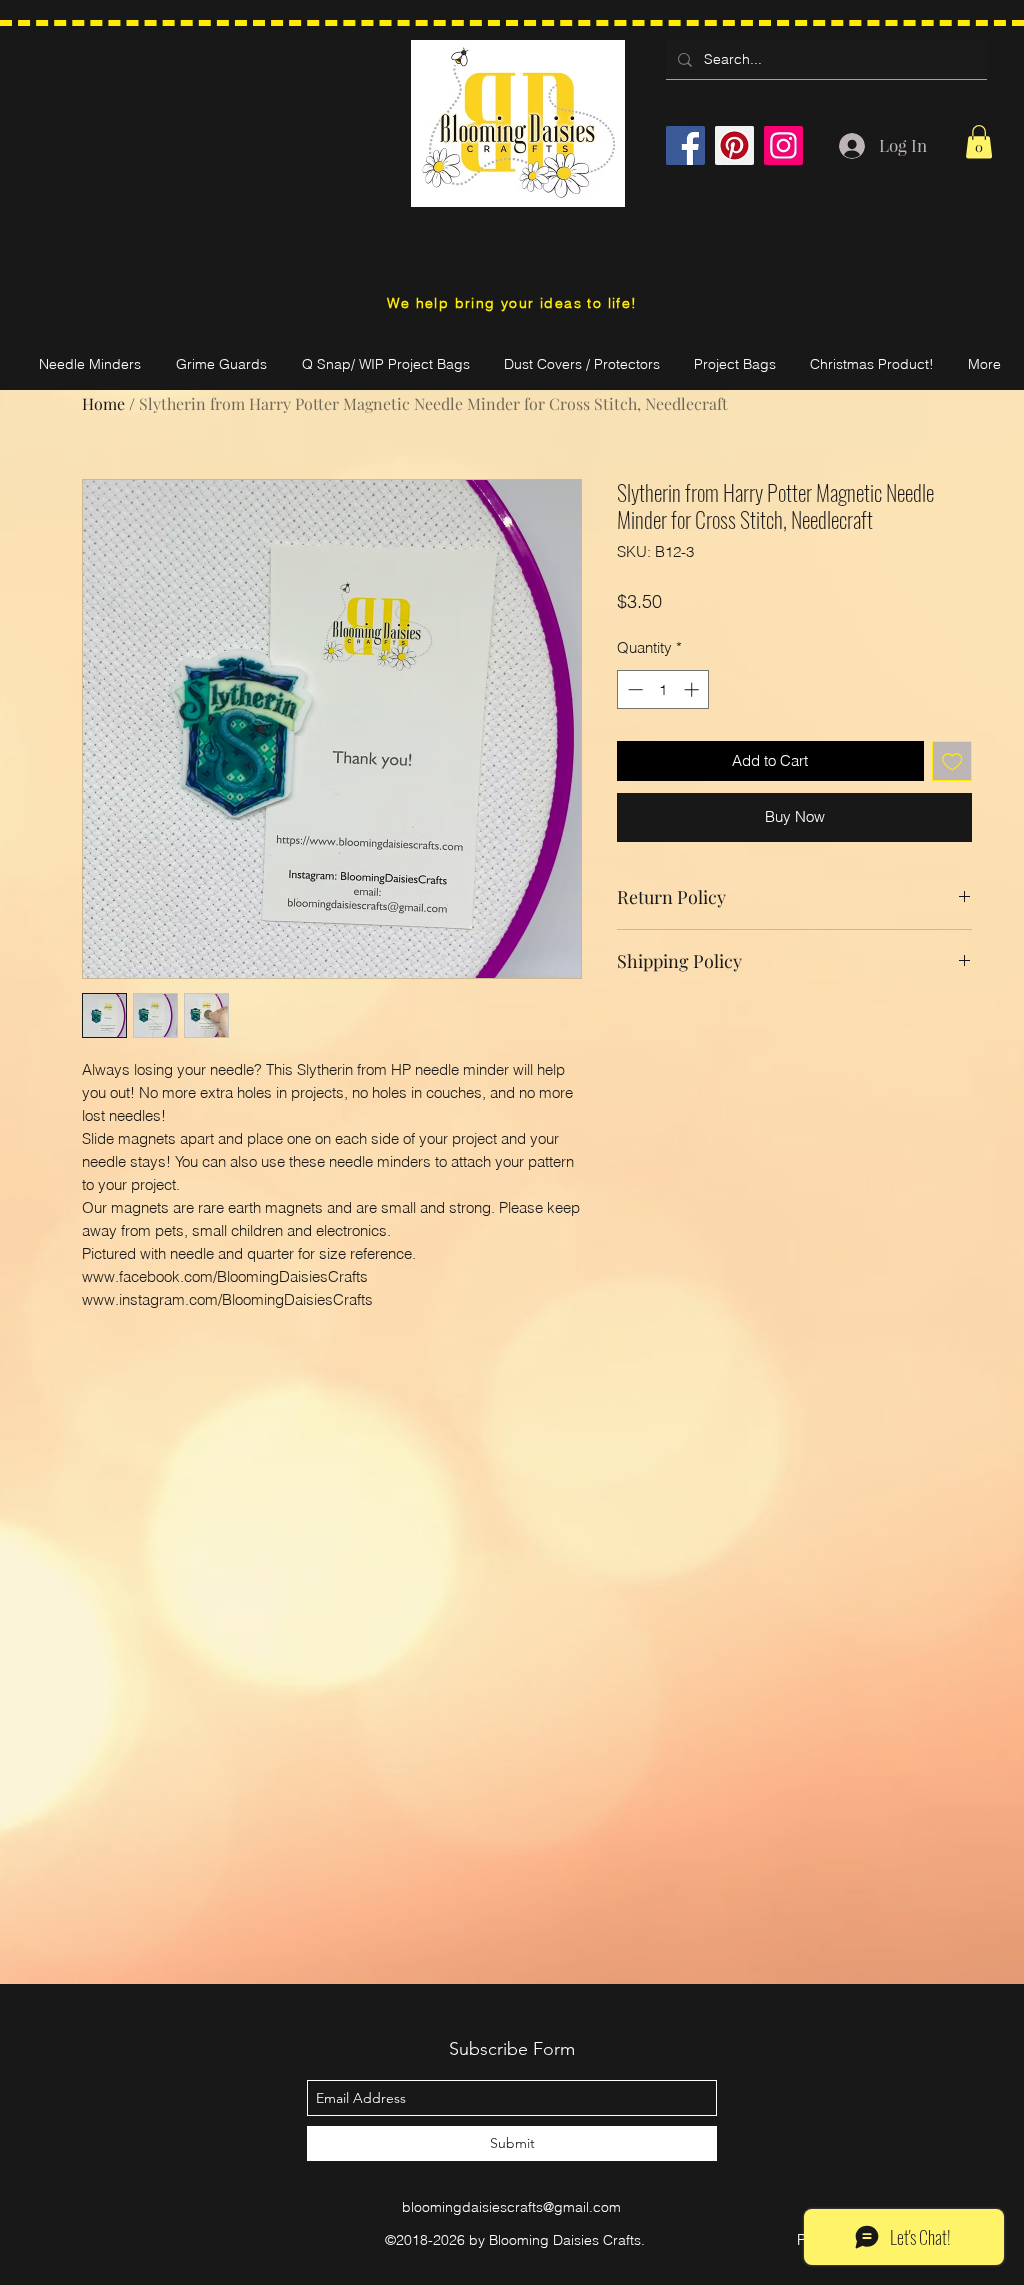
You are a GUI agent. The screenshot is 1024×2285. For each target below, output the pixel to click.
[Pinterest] (734, 145)
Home (103, 403)
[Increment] (693, 689)
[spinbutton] (663, 689)
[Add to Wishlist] (952, 761)
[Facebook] (685, 145)
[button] (979, 141)
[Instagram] (783, 145)
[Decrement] (633, 689)
